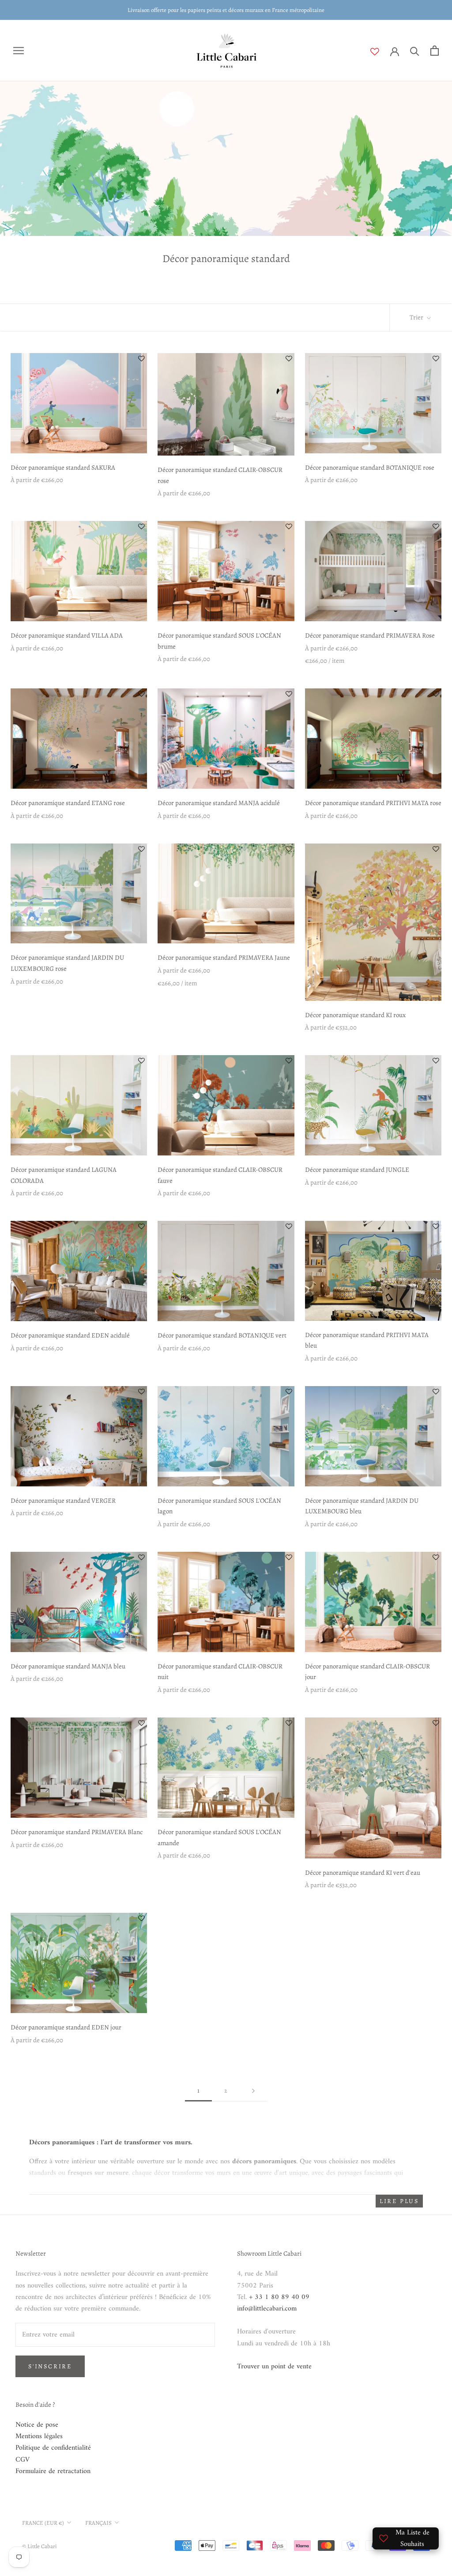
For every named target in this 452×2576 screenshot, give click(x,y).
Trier (417, 317)
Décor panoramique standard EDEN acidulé (70, 1335)
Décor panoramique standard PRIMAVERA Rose (370, 635)
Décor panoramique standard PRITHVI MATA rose (373, 803)
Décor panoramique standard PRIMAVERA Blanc (77, 1832)
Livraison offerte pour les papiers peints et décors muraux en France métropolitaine (226, 10)
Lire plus (399, 2201)
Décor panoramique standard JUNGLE (357, 1170)
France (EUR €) (43, 2523)
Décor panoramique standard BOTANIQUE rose (370, 467)
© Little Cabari (40, 2546)
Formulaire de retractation (53, 2471)
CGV (23, 2460)
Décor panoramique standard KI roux (355, 1015)
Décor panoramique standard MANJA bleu (68, 1666)
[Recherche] (415, 51)
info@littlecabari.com (267, 2309)
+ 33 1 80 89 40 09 (279, 2297)
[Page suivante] (253, 2091)
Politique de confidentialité (53, 2448)
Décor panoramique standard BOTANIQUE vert (222, 1335)
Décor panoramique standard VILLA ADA (67, 635)
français (98, 2523)
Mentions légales (39, 2436)
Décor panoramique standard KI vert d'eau (363, 1873)
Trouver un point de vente (274, 2367)
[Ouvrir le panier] (435, 51)
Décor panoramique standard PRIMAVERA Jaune (224, 957)
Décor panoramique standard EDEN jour (66, 2027)
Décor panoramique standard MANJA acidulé (219, 803)
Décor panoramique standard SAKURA (63, 467)
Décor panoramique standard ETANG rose (68, 803)
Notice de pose (37, 2425)
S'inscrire (50, 2366)
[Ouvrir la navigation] (19, 51)
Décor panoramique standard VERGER (63, 1501)
